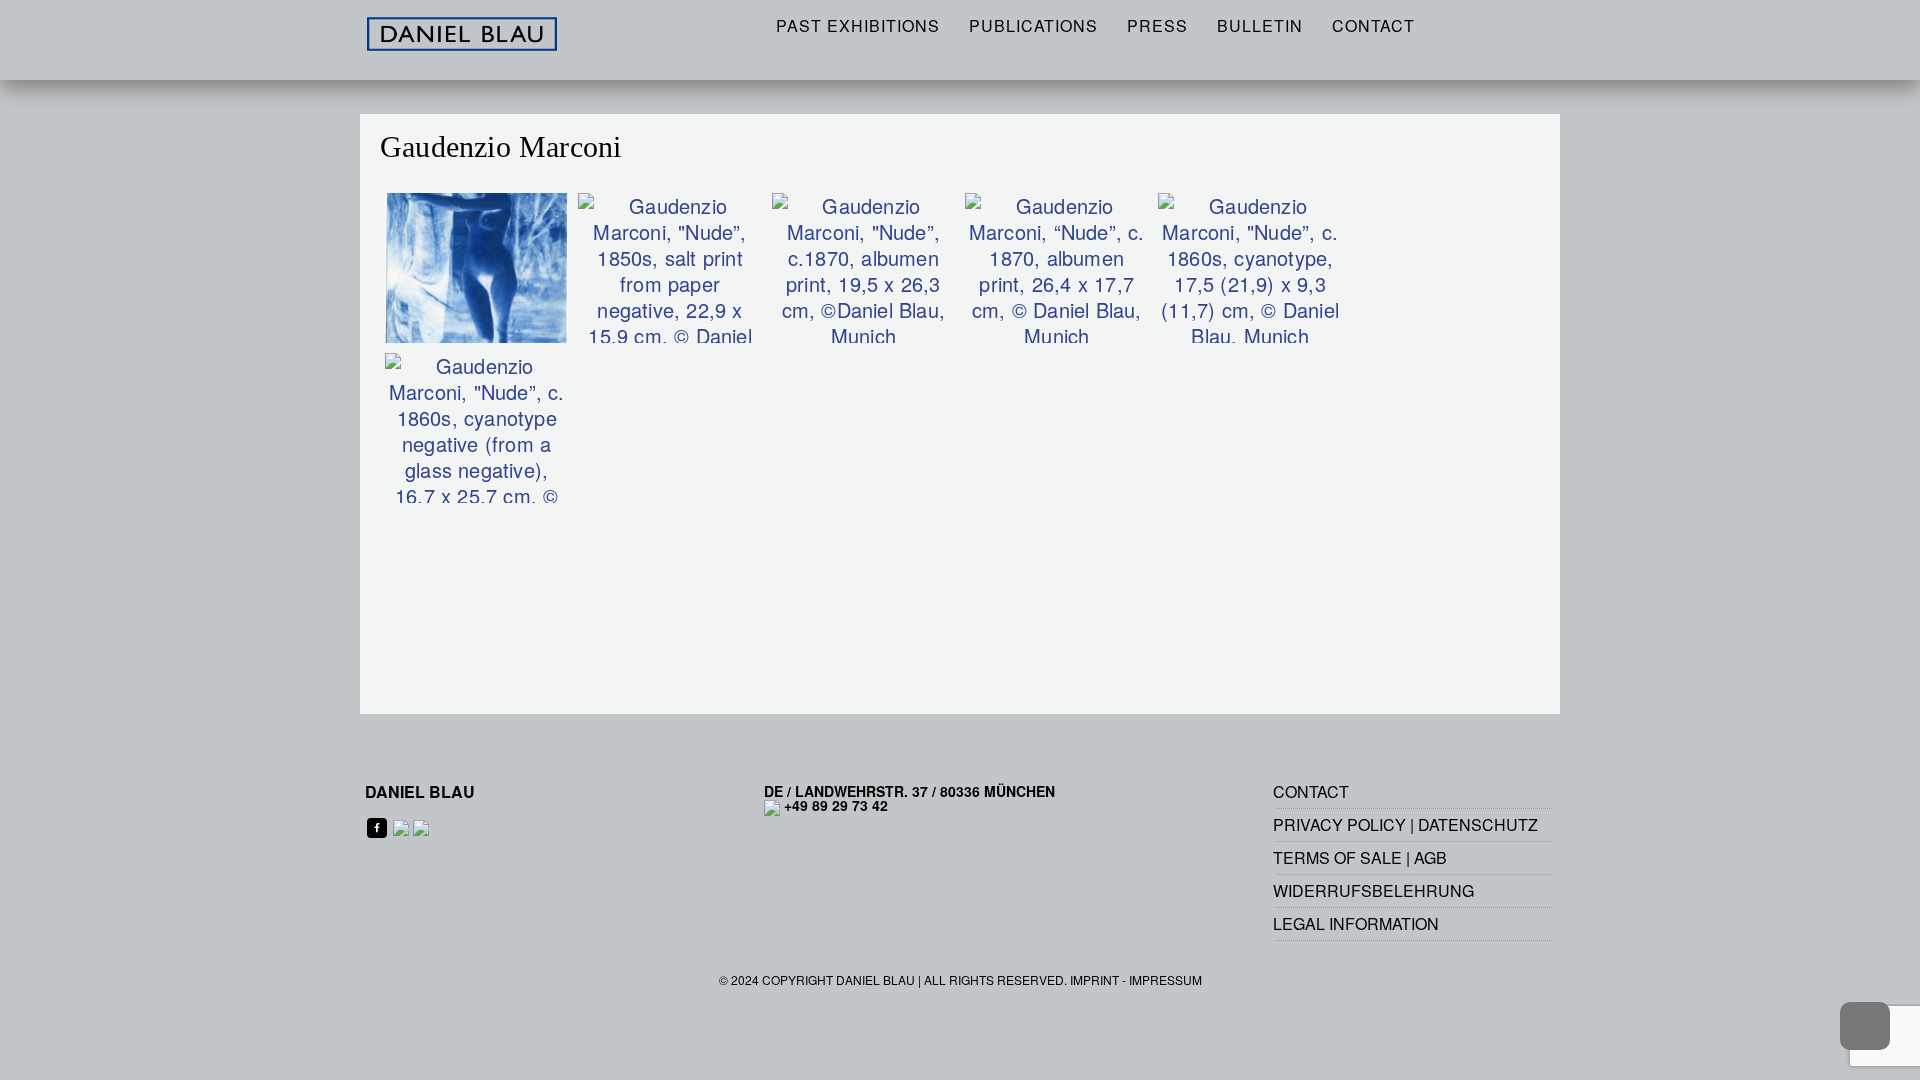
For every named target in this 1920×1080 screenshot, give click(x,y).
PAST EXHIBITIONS (858, 25)
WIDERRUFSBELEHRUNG (1373, 890)
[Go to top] (1865, 1026)
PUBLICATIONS (1033, 25)
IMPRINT (1094, 979)
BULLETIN (1260, 25)
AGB (1430, 857)
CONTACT (1373, 25)
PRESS (1157, 25)
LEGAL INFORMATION (1356, 923)
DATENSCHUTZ (1478, 824)
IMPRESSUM (1165, 979)
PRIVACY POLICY (1339, 824)
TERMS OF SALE (1337, 857)
